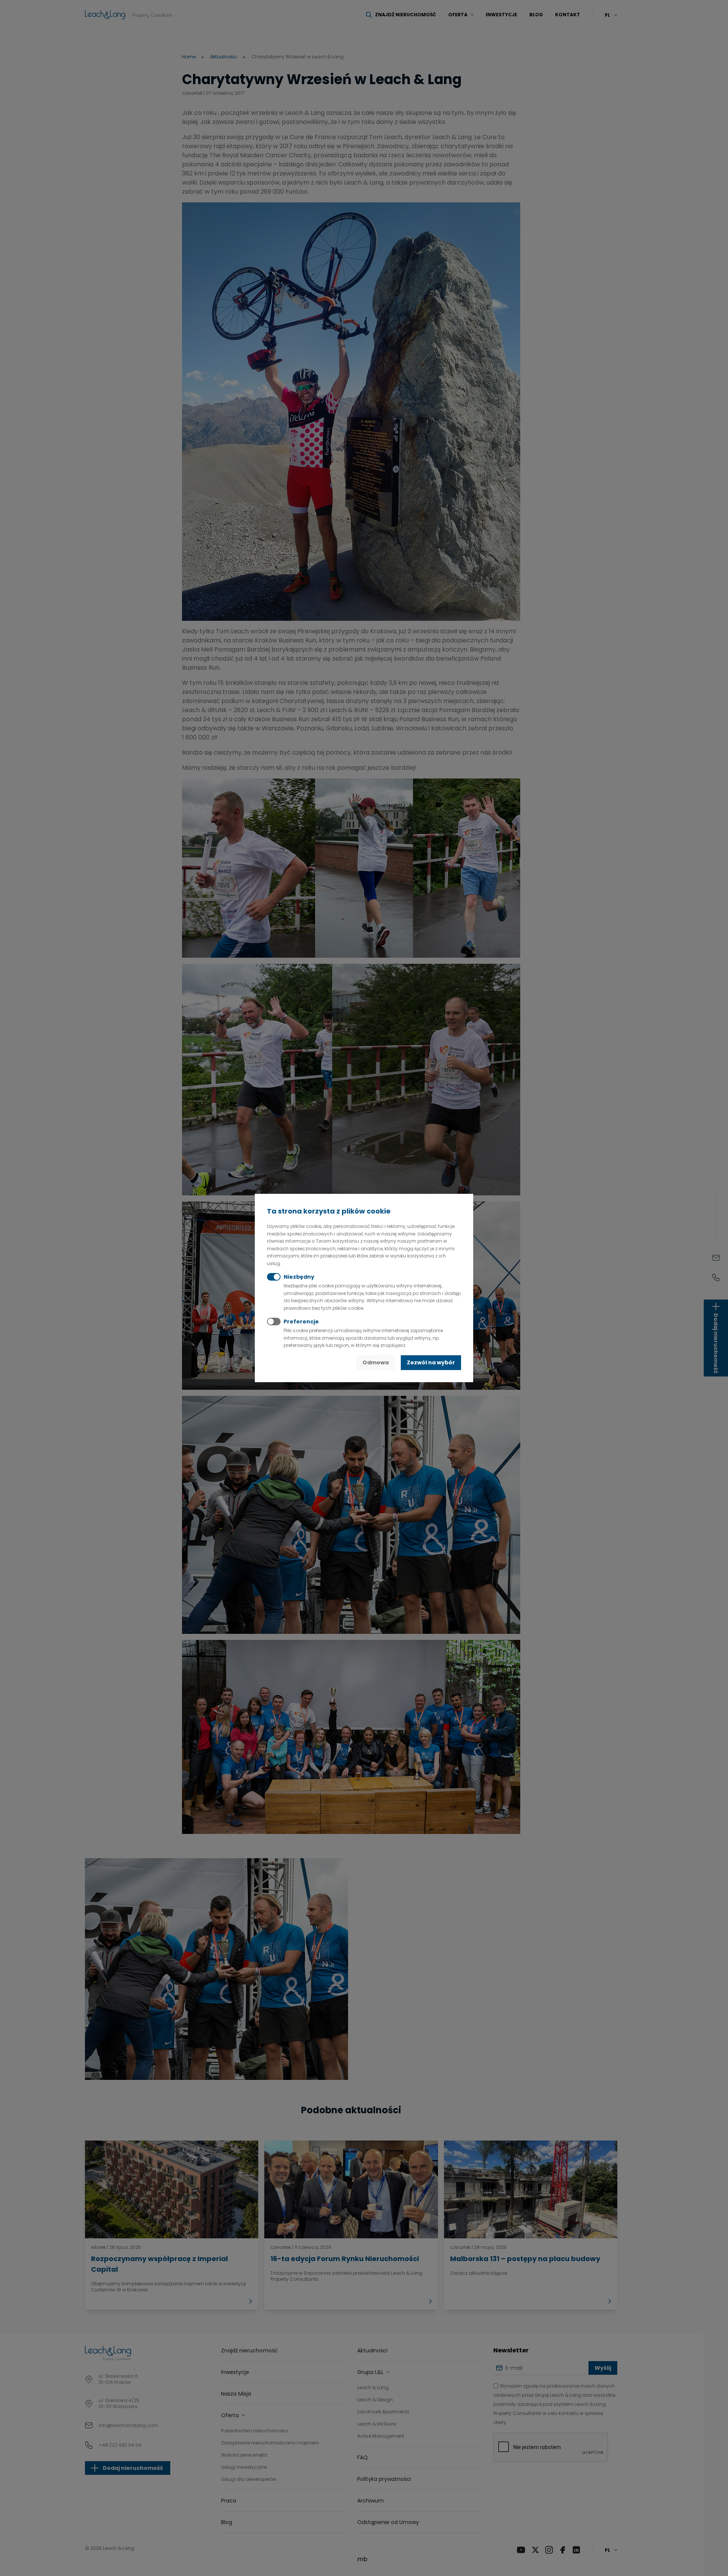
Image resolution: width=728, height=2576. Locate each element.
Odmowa (376, 1362)
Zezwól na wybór (431, 1362)
